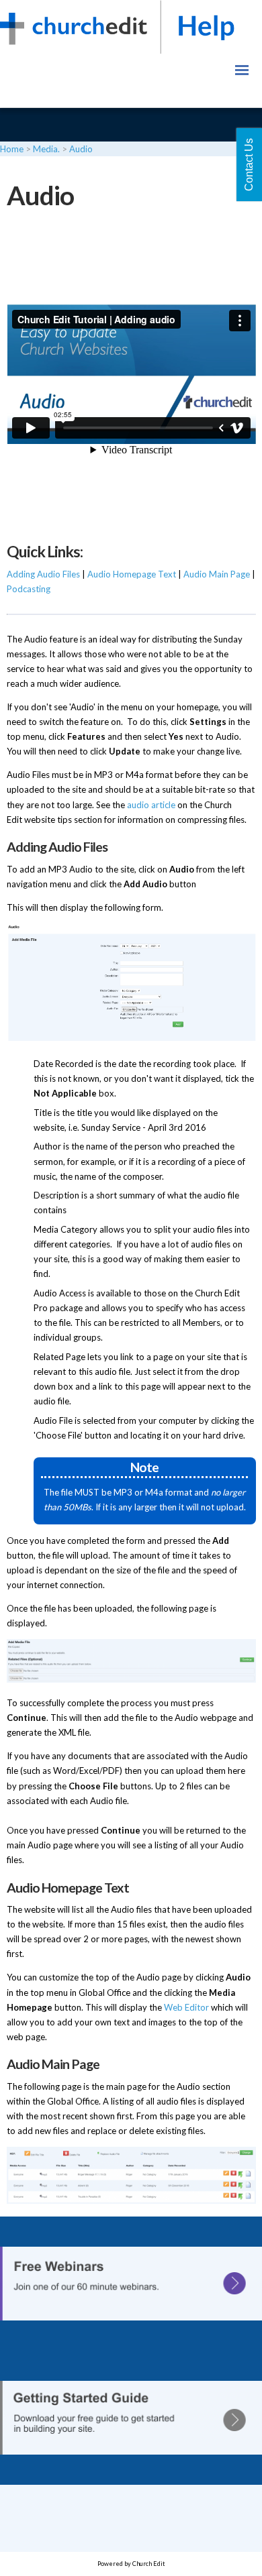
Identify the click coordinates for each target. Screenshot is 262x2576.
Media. (46, 149)
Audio (81, 149)
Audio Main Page (217, 574)
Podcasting (29, 589)
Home (12, 149)
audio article (151, 804)
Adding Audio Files (43, 574)
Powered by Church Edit (131, 2564)
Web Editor (186, 2007)
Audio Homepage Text (132, 574)
